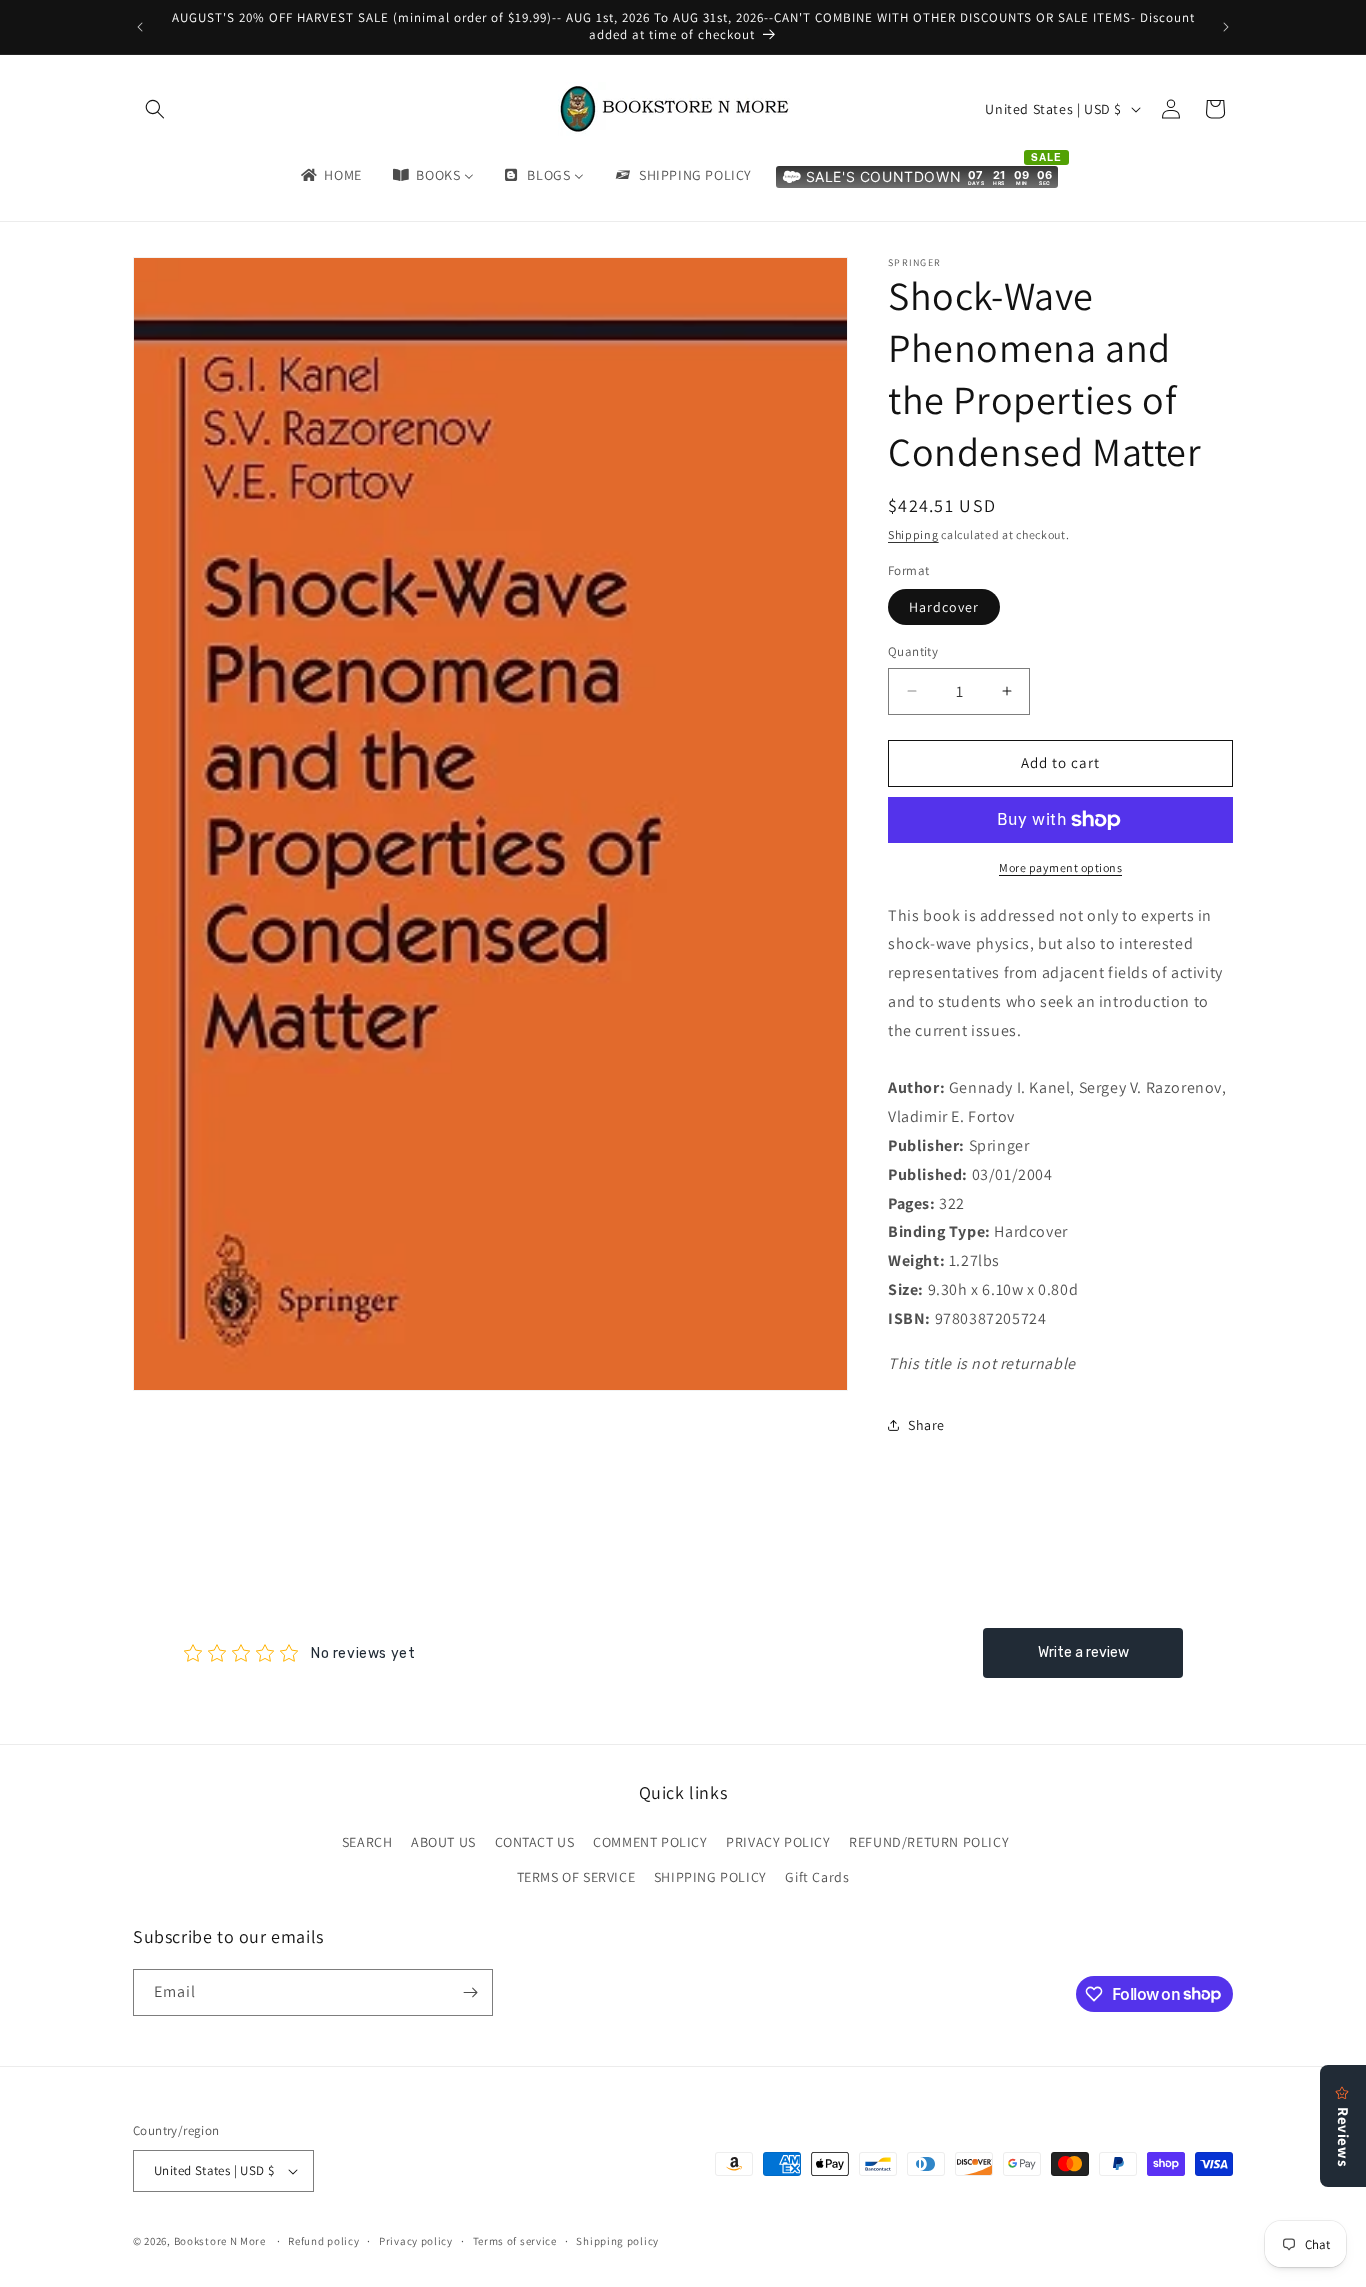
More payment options (1060, 867)
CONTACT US (535, 1842)
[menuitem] (330, 175)
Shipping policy (617, 2241)
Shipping (913, 534)
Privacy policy (416, 2241)
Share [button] (926, 1425)
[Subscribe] (470, 1992)
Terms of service (515, 2241)
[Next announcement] (1226, 27)
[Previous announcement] (140, 27)
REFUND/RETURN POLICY (929, 1842)
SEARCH (367, 1842)
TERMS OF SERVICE (576, 1877)
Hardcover (944, 607)
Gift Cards (817, 1877)
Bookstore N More (220, 2241)
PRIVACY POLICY (778, 1842)
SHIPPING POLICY (710, 1877)
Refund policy (323, 2241)
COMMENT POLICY (650, 1842)
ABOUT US (443, 1842)
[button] (155, 109)
